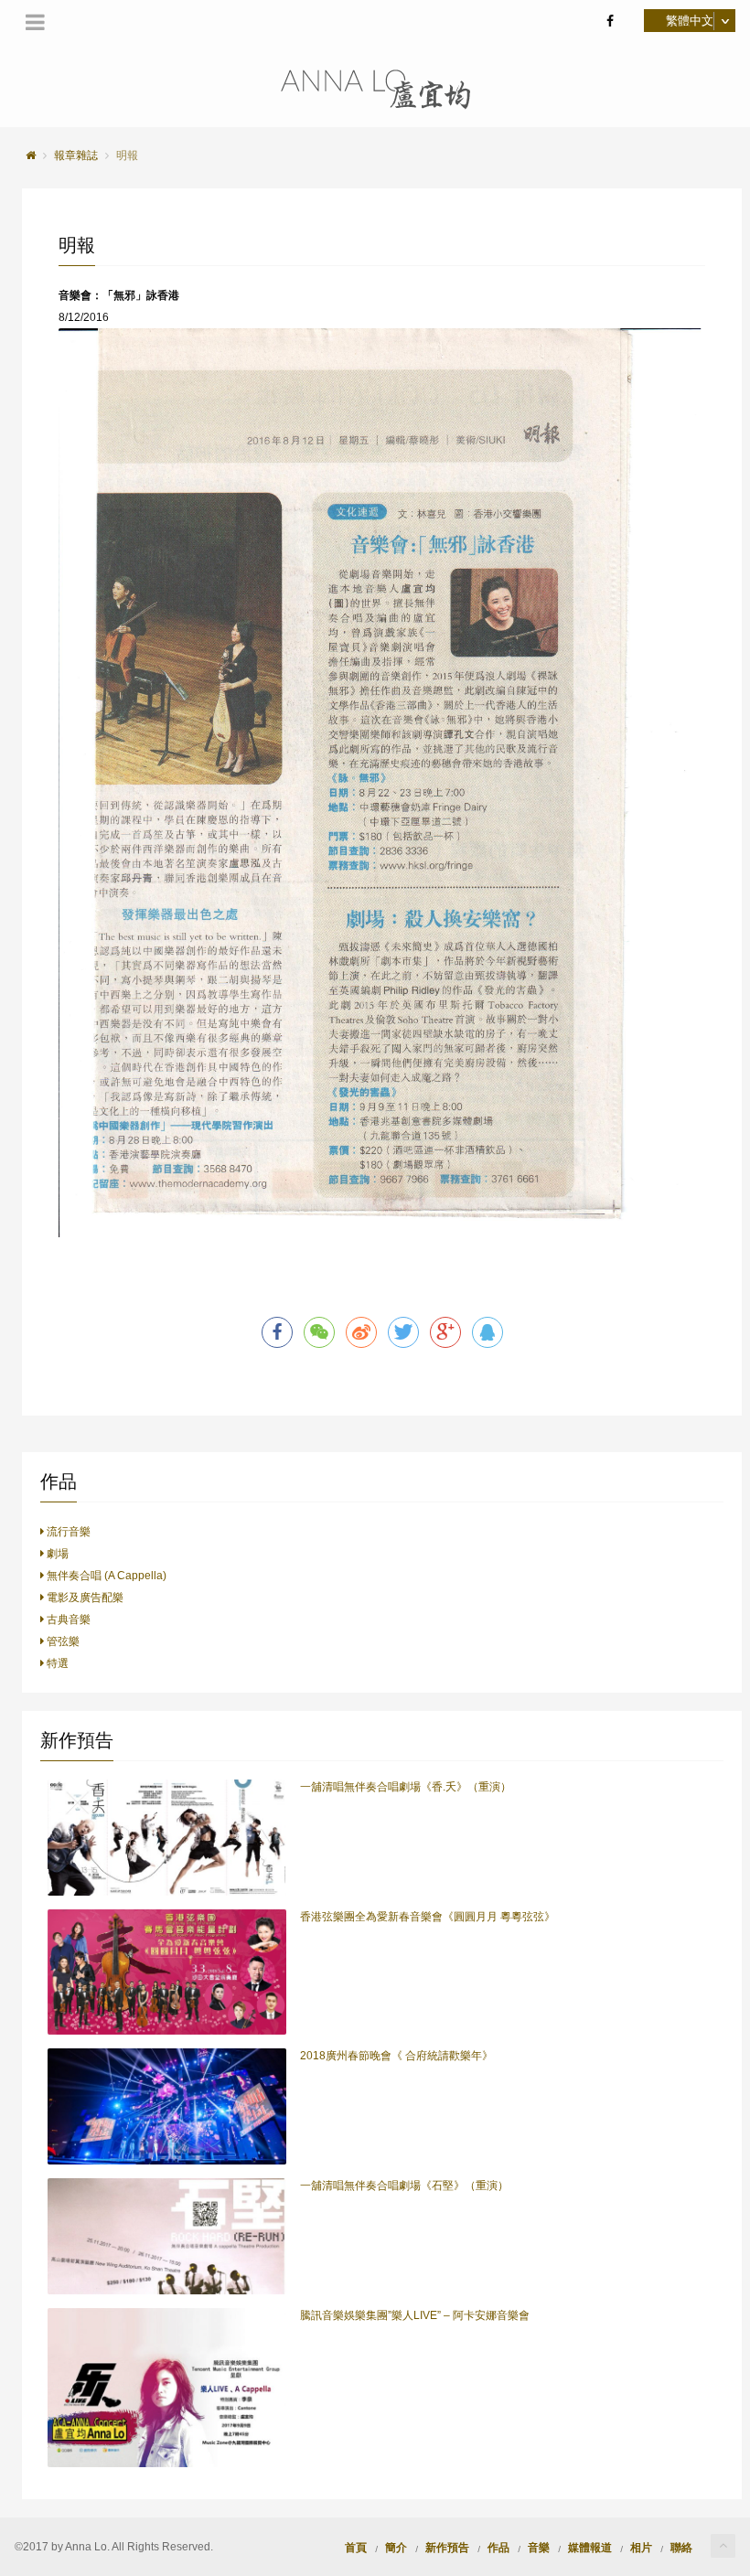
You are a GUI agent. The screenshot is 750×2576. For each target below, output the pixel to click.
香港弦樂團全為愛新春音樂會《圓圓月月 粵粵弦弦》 (428, 1917)
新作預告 (447, 2546)
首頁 (356, 2546)
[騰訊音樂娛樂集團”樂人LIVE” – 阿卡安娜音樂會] (167, 2388)
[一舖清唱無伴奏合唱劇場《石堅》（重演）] (167, 2236)
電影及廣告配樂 (84, 1598)
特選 (56, 1663)
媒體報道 (590, 2546)
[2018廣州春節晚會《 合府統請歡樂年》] (167, 2106)
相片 (641, 2546)
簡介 (396, 2546)
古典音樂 (67, 1619)
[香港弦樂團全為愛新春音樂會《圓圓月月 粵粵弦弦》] (167, 1972)
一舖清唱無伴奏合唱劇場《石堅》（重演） (404, 2186)
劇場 (56, 1554)
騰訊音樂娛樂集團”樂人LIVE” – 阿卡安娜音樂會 (415, 2315)
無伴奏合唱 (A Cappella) (105, 1576)
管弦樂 (62, 1641)
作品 (498, 2546)
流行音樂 (67, 1532)
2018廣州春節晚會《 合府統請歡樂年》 (396, 2056)
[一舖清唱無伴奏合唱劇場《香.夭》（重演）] (167, 1837)
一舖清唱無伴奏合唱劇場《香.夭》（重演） (406, 1787)
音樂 (539, 2546)
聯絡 (681, 2546)
